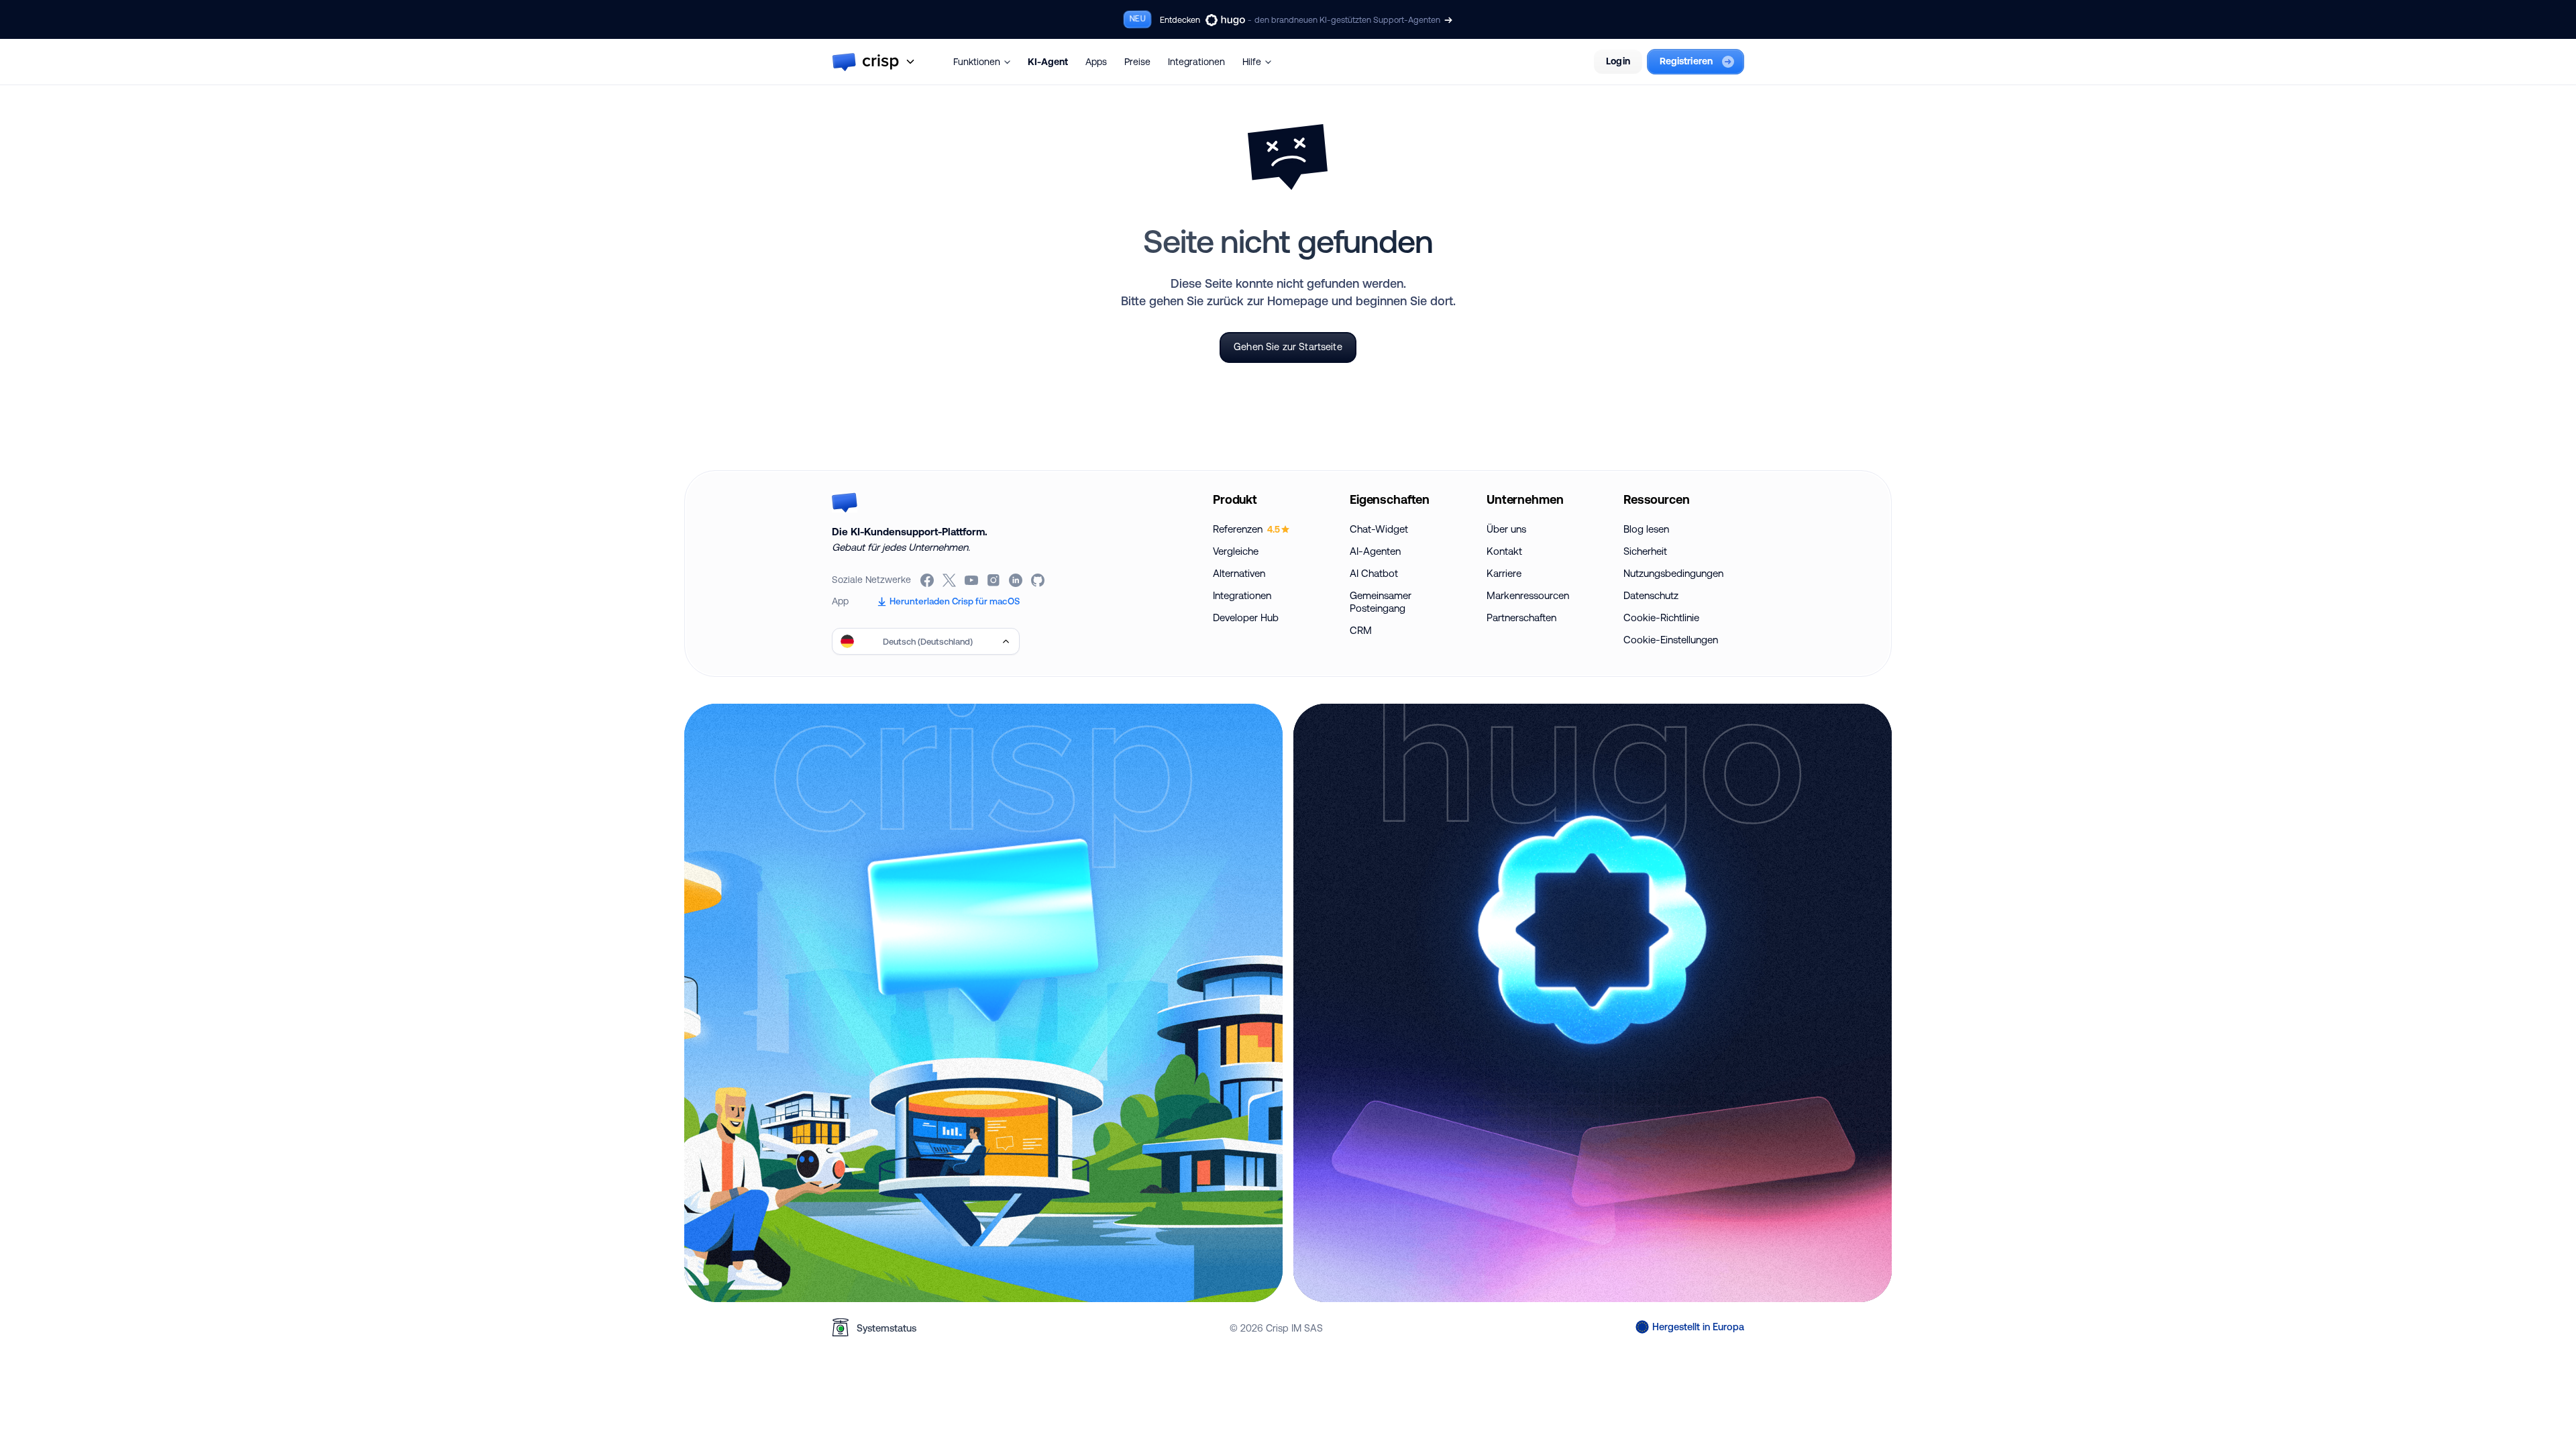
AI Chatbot (1374, 573)
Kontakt (1504, 551)
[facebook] (928, 580)
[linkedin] (1017, 580)
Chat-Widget (1379, 529)
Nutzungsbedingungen (1673, 573)
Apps (1096, 62)
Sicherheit (1645, 551)
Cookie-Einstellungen (1671, 640)
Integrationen (1196, 62)
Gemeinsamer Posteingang (1381, 602)
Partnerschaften (1521, 618)
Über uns (1506, 529)
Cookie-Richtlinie (1661, 618)
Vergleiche (1236, 551)
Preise (1137, 62)
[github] (1039, 580)
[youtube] (972, 580)
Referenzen (1246, 529)
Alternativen (1239, 573)
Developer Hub (1246, 618)
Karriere (1504, 573)
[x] (950, 580)
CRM (1361, 630)
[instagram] (995, 580)
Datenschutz (1651, 595)
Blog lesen (1646, 529)
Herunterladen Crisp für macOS (955, 601)
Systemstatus (887, 1328)
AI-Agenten (1375, 551)
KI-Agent (1048, 62)
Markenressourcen (1528, 595)
